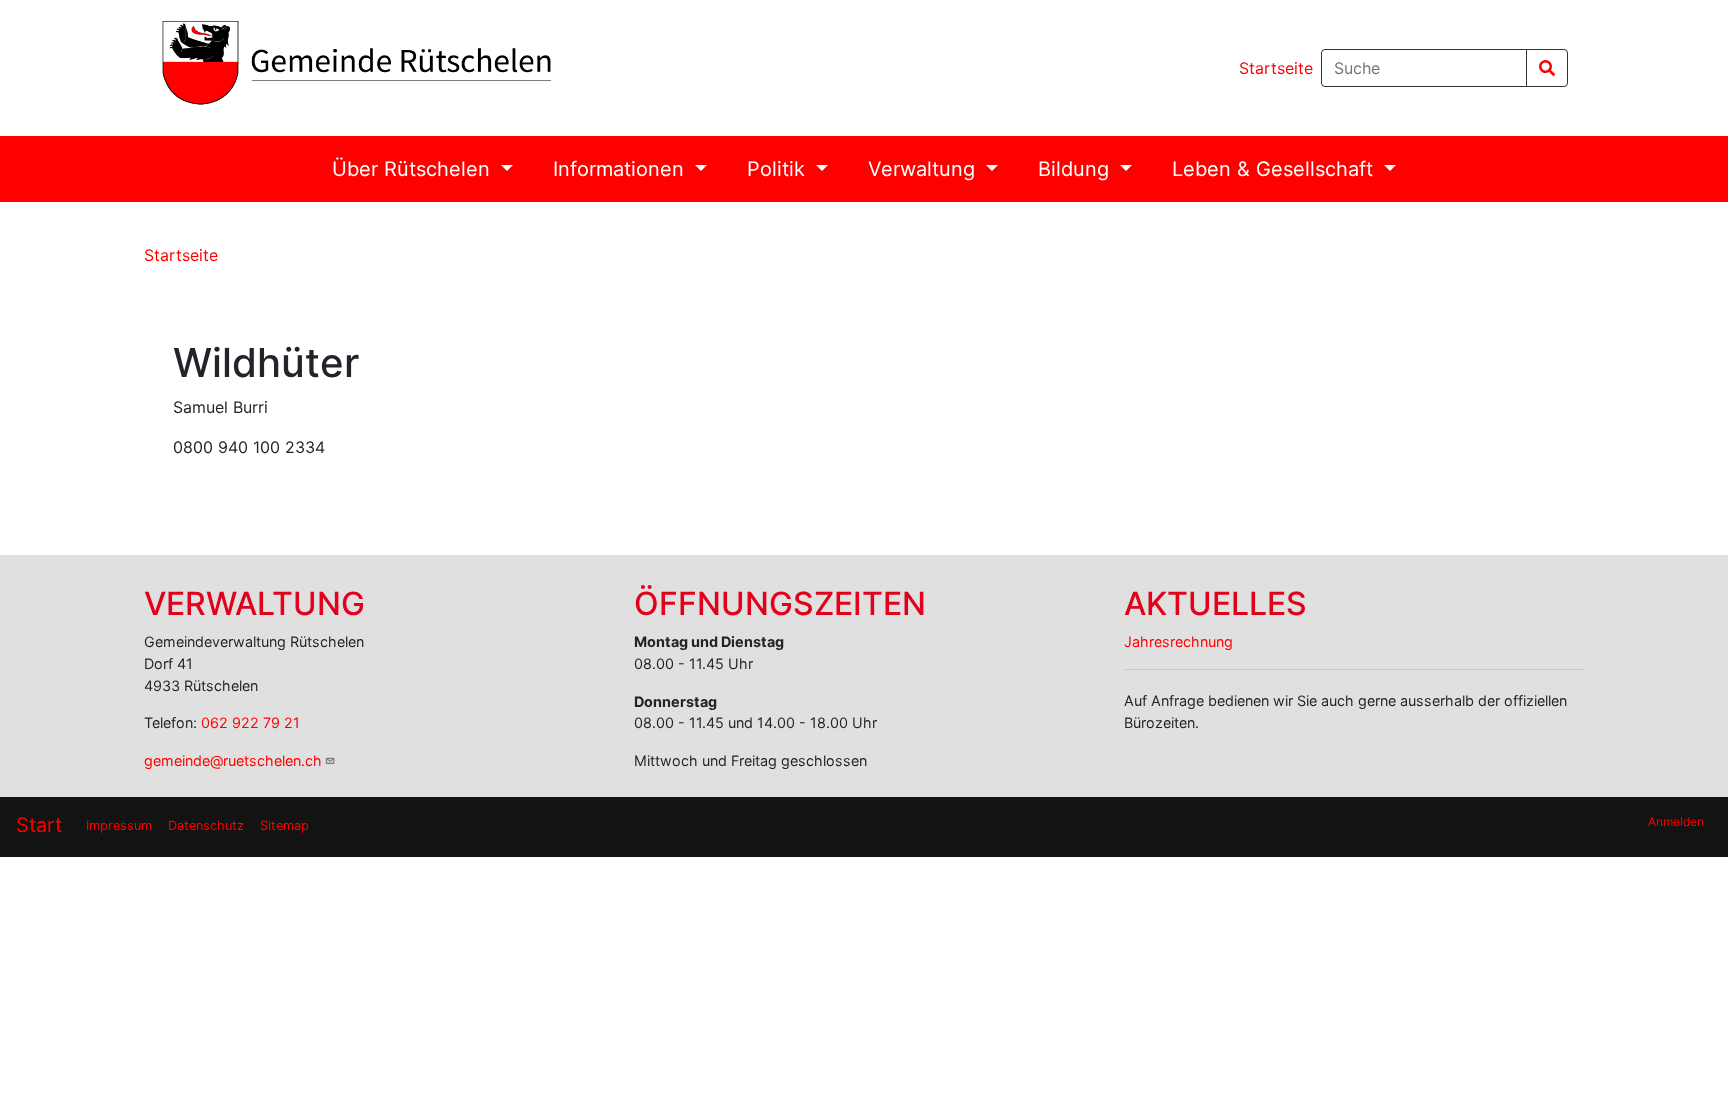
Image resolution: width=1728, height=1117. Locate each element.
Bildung (1076, 169)
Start (39, 825)
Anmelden (1676, 821)
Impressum (119, 825)
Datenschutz (206, 825)
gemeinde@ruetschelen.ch (233, 760)
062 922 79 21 (250, 722)
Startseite (1276, 68)
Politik (779, 169)
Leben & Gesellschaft (1275, 169)
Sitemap (284, 825)
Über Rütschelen (414, 169)
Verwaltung (924, 169)
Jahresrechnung (1178, 641)
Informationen (621, 169)
